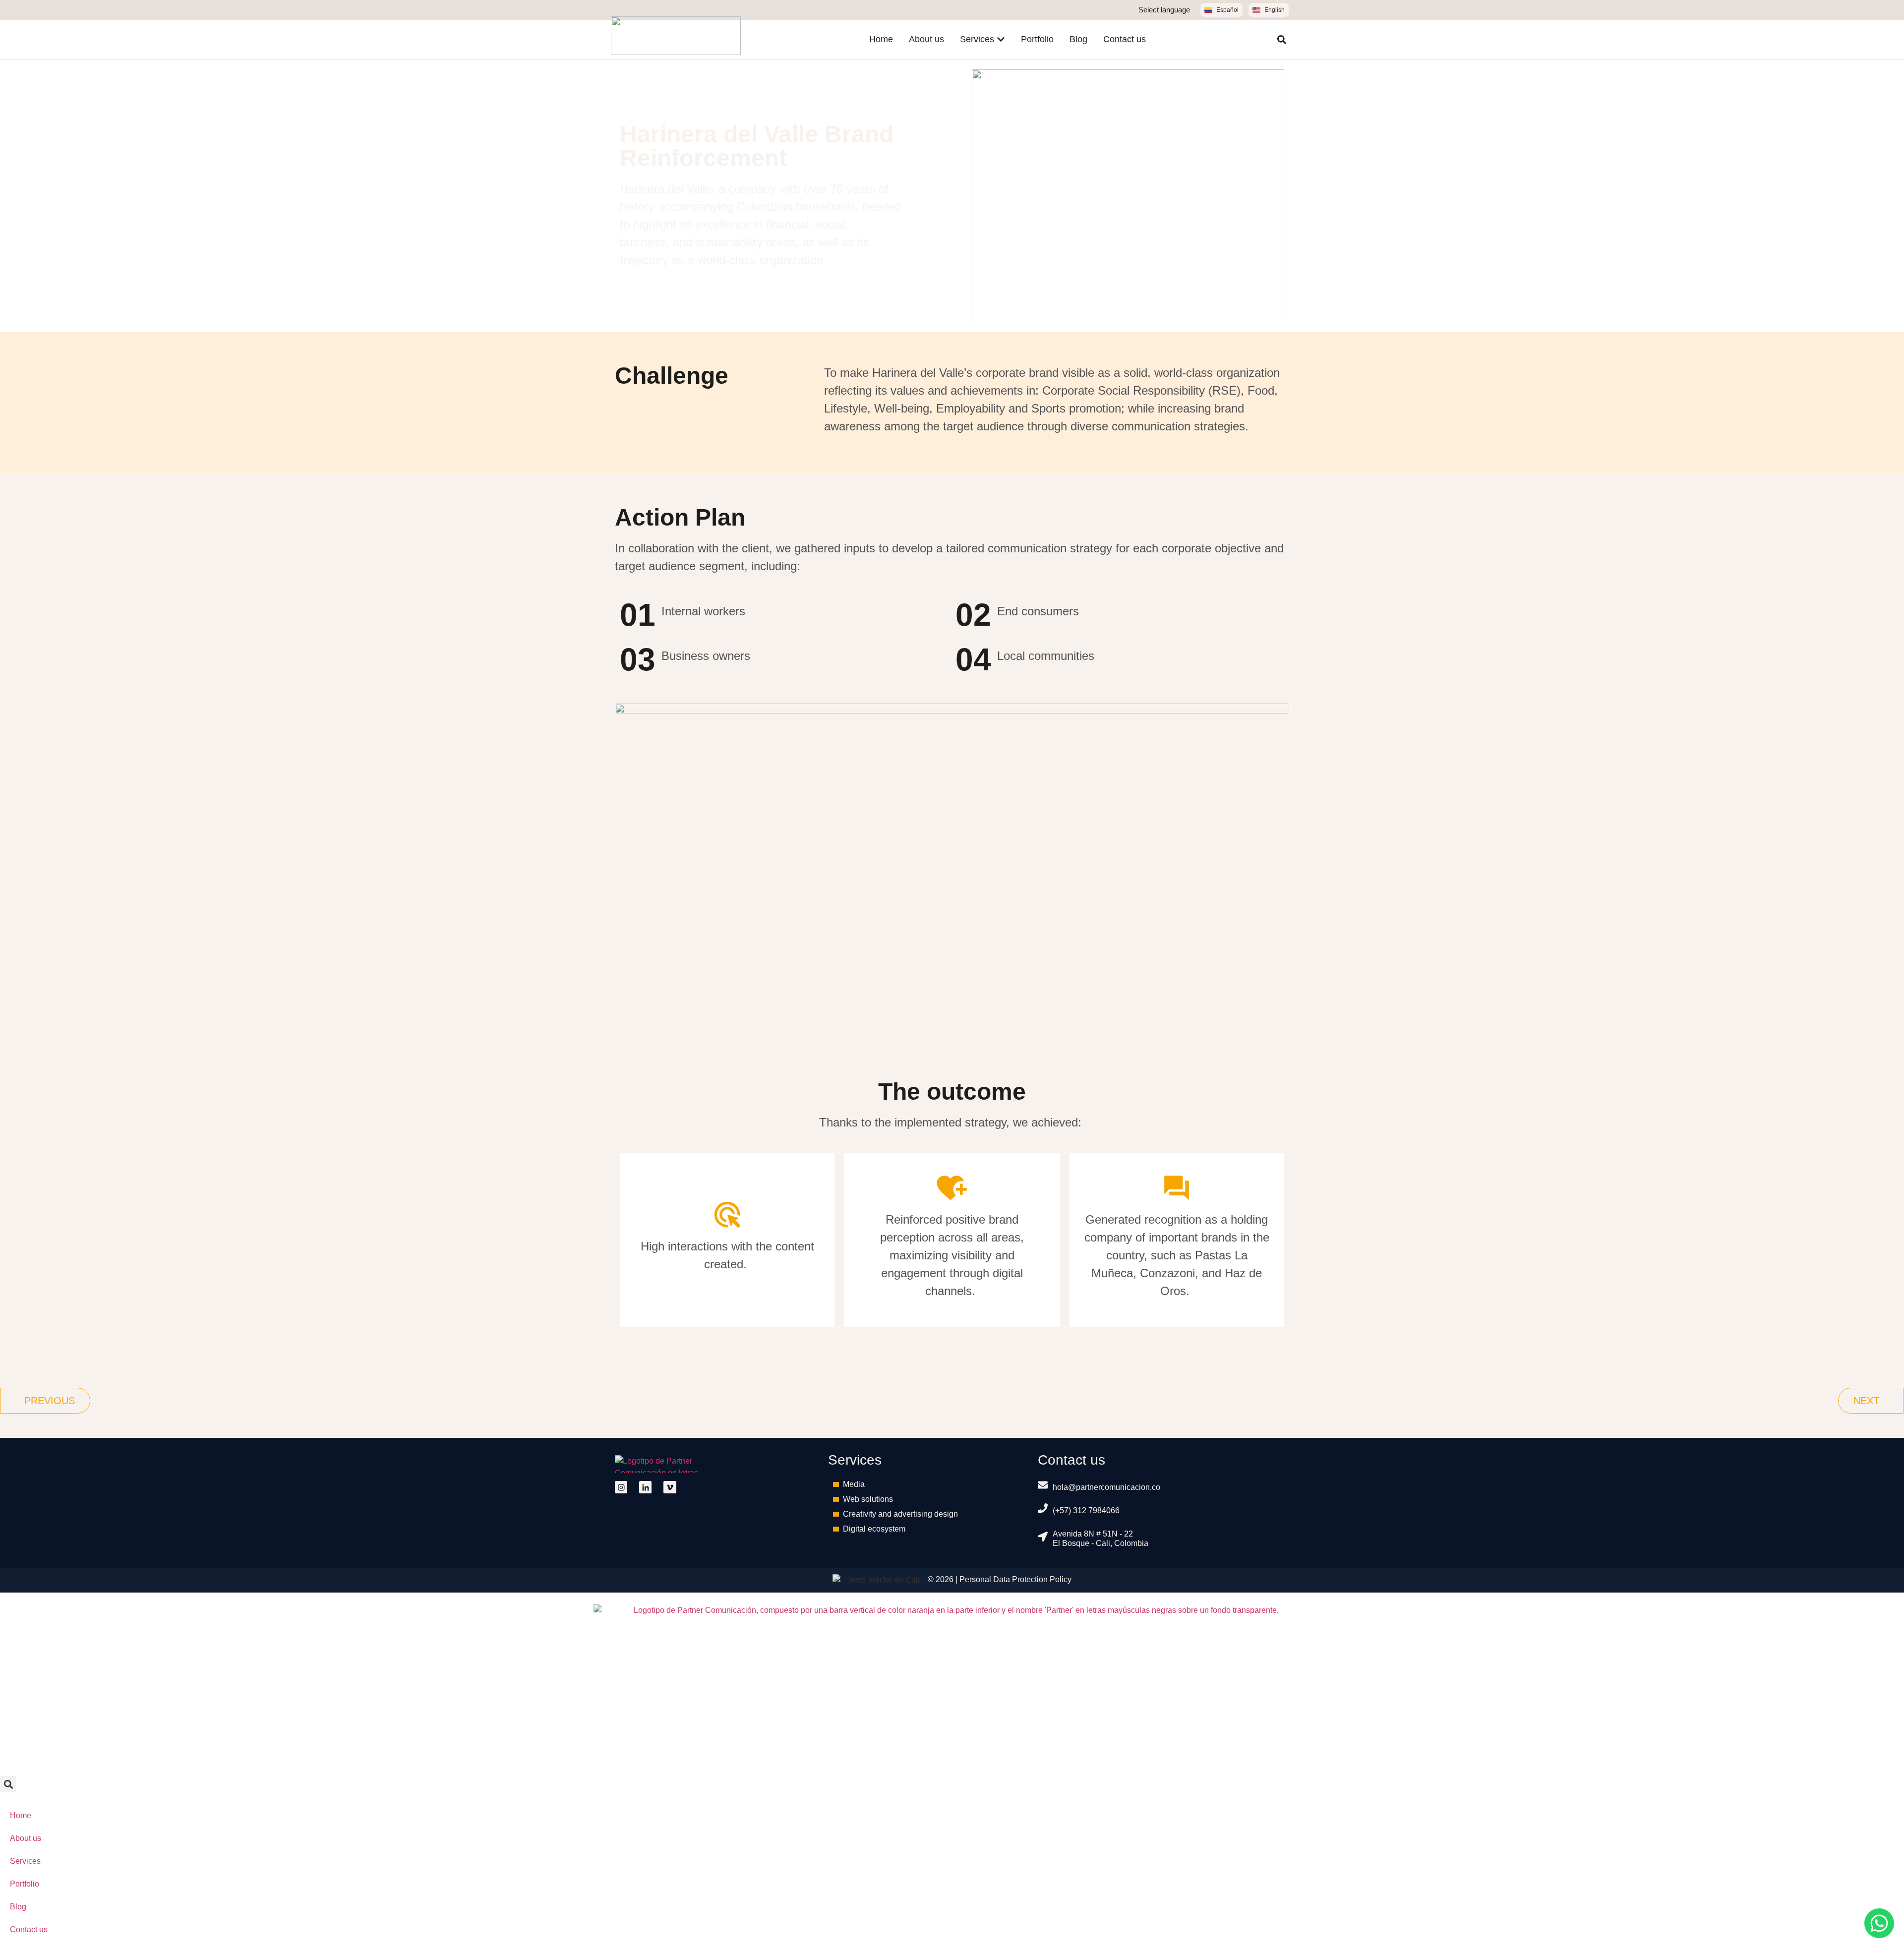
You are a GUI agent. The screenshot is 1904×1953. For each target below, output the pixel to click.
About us (26, 1838)
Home (21, 1815)
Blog (18, 1907)
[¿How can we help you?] (1879, 1923)
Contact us (29, 1929)
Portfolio (25, 1884)
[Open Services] (1001, 39)
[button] (1282, 40)
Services (25, 1861)
